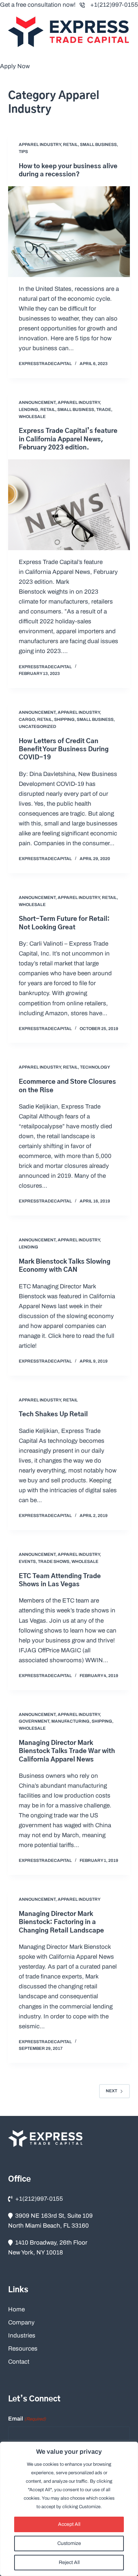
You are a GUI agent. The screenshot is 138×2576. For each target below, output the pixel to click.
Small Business (98, 145)
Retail (70, 145)
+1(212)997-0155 (114, 5)
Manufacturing (70, 1721)
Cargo (27, 719)
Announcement (37, 402)
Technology (95, 1067)
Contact (19, 2362)
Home (16, 2309)
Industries (22, 2336)
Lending (28, 410)
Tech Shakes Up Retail (53, 1415)
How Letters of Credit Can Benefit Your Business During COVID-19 (64, 750)
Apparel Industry (40, 145)
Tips (23, 152)
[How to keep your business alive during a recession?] (69, 232)
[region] (69, 2509)
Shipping (64, 719)
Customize (69, 2543)
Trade (104, 410)
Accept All (69, 2524)
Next (111, 2091)
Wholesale (32, 417)
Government (34, 1721)
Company (21, 2322)
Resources (23, 2349)
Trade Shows (54, 1562)
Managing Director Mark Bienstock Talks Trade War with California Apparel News (67, 1751)
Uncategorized (38, 727)
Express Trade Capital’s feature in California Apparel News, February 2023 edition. (68, 439)
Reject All (69, 2562)
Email (27, 2419)
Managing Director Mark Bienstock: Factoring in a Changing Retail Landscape (61, 1922)
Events (27, 1562)
